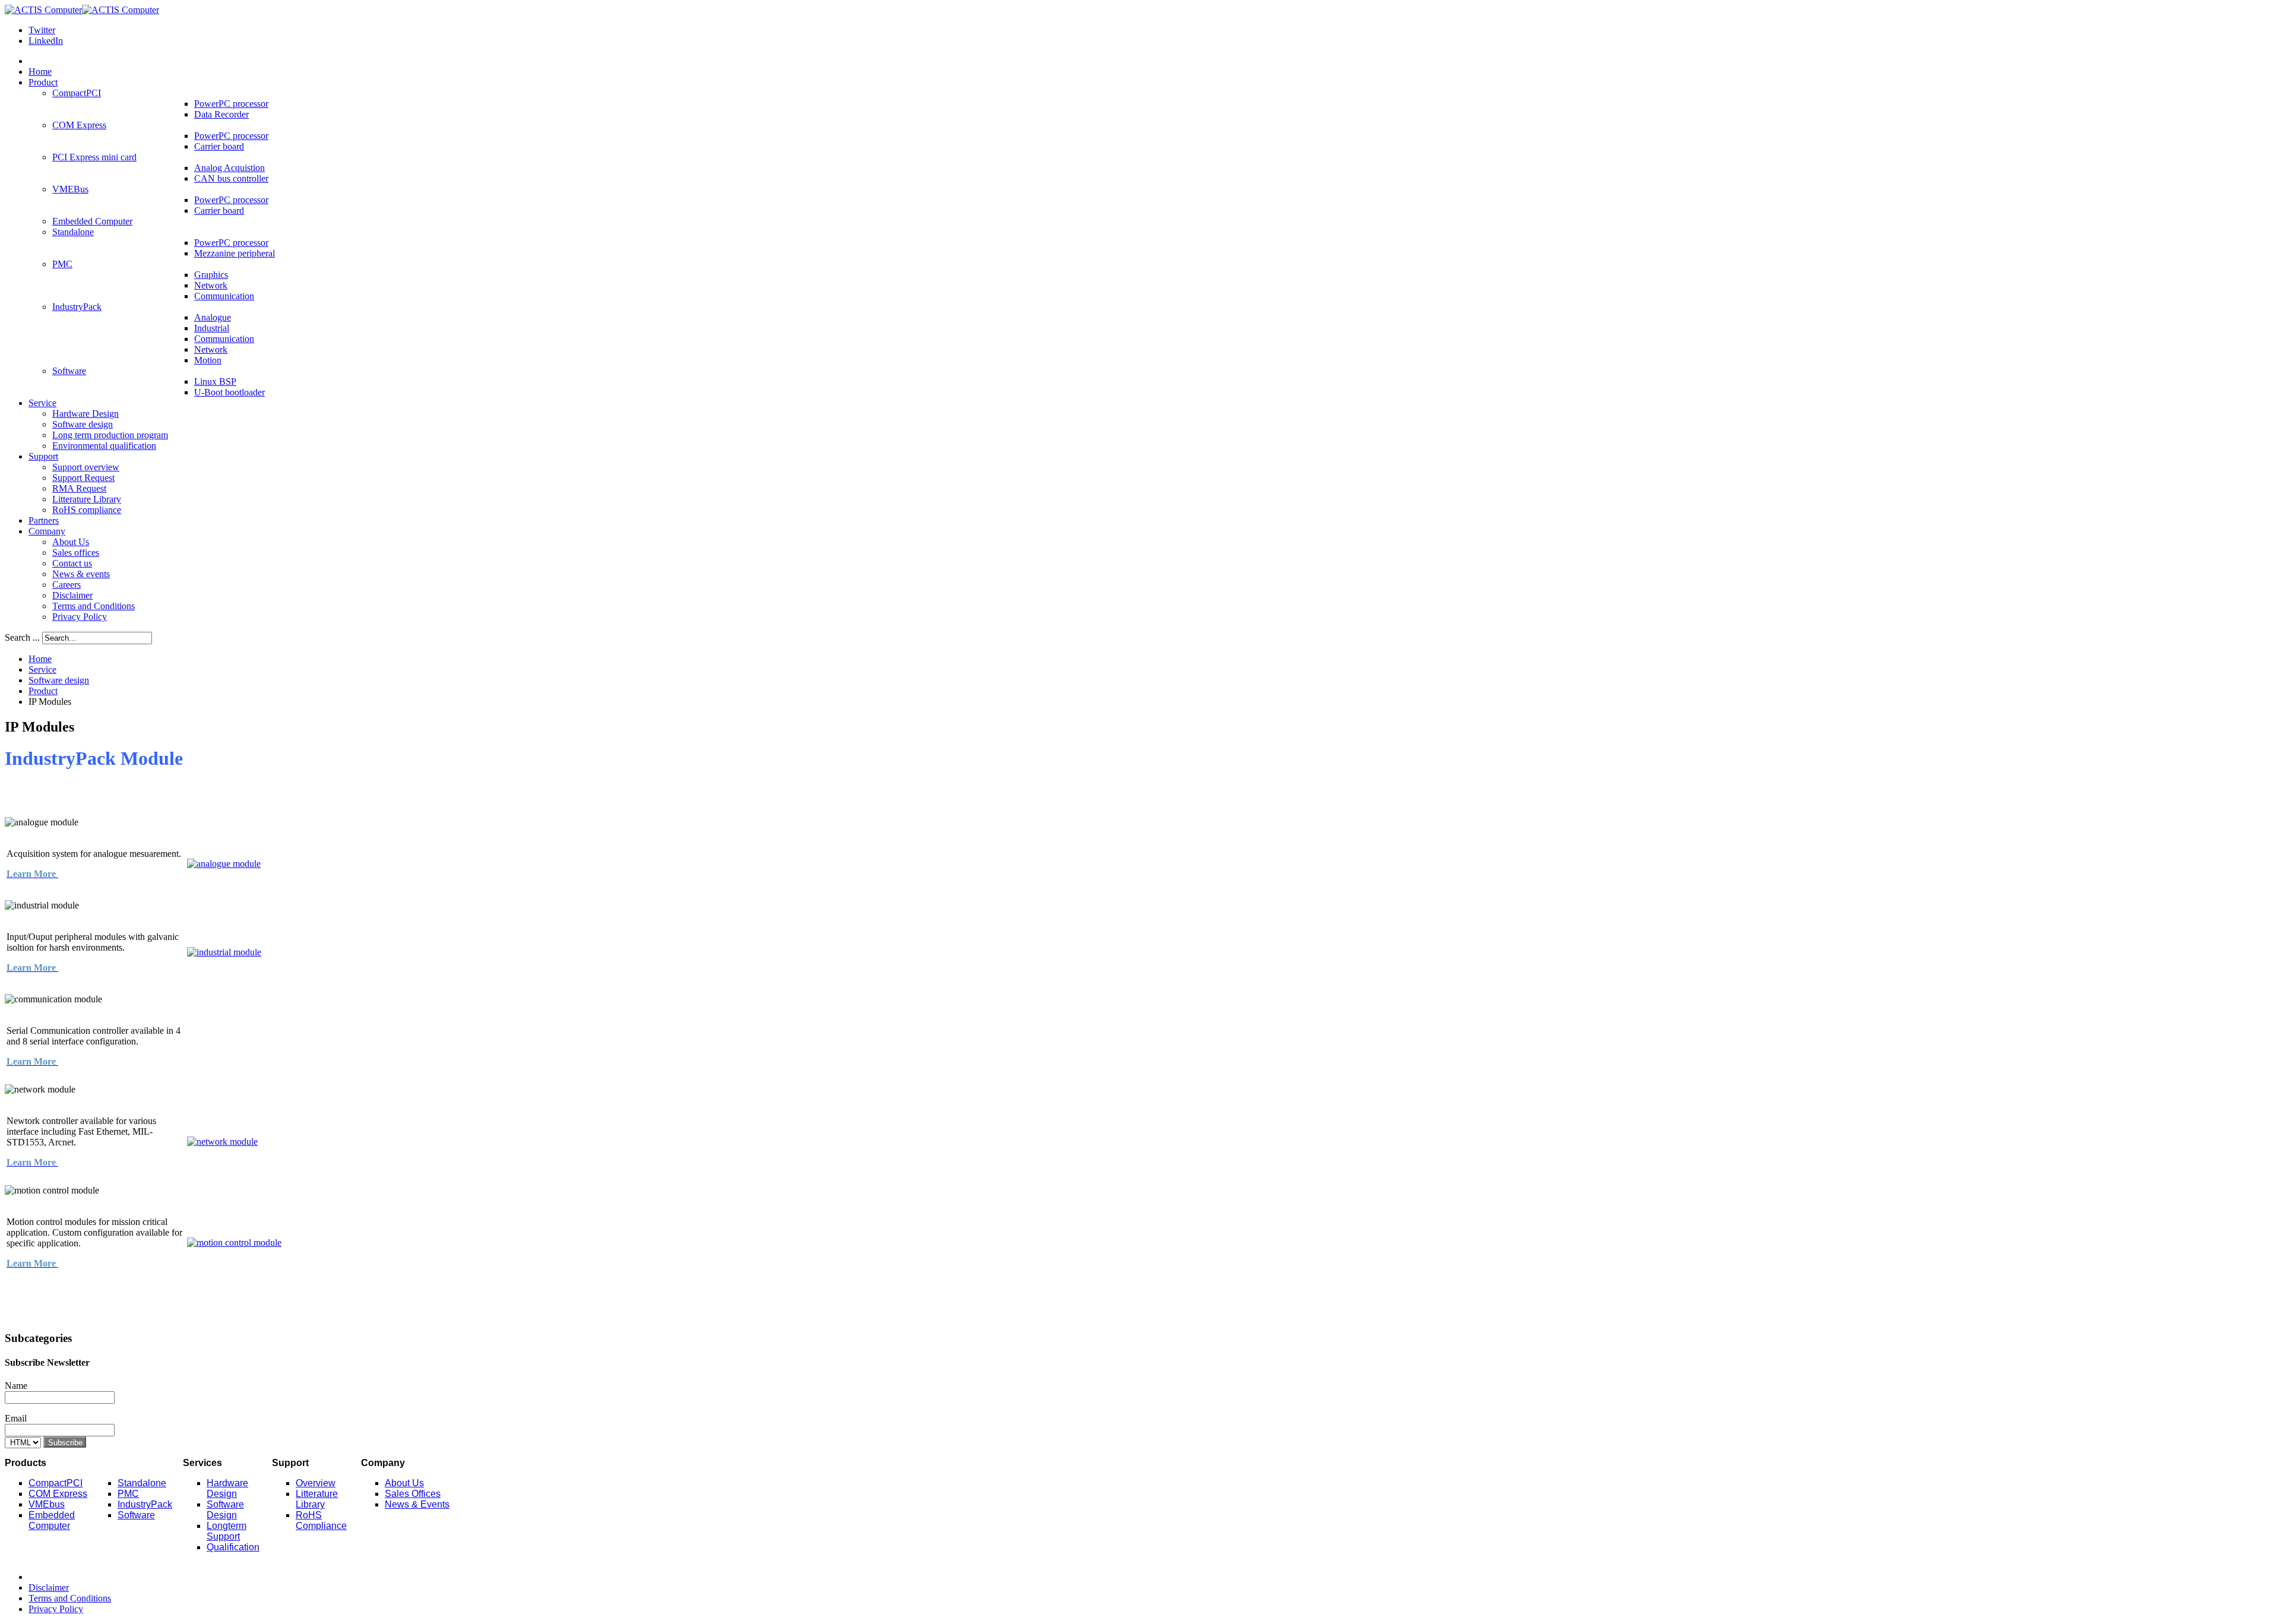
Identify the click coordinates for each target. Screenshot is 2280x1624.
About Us (404, 1483)
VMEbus (47, 1504)
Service (42, 669)
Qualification (233, 1547)
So (123, 1515)
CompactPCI (56, 1483)
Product (43, 691)
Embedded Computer (52, 1520)
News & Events (417, 1504)
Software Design (225, 1510)
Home (40, 659)
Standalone (142, 1483)
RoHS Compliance (321, 1520)
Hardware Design (227, 1488)
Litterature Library (317, 1499)
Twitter (42, 30)
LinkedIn (46, 41)
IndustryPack (145, 1504)
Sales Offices (413, 1494)
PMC (128, 1494)
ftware (142, 1515)
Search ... (22, 637)
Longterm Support (227, 1531)
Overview (316, 1483)
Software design (59, 680)
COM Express (58, 1494)
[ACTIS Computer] (82, 10)
